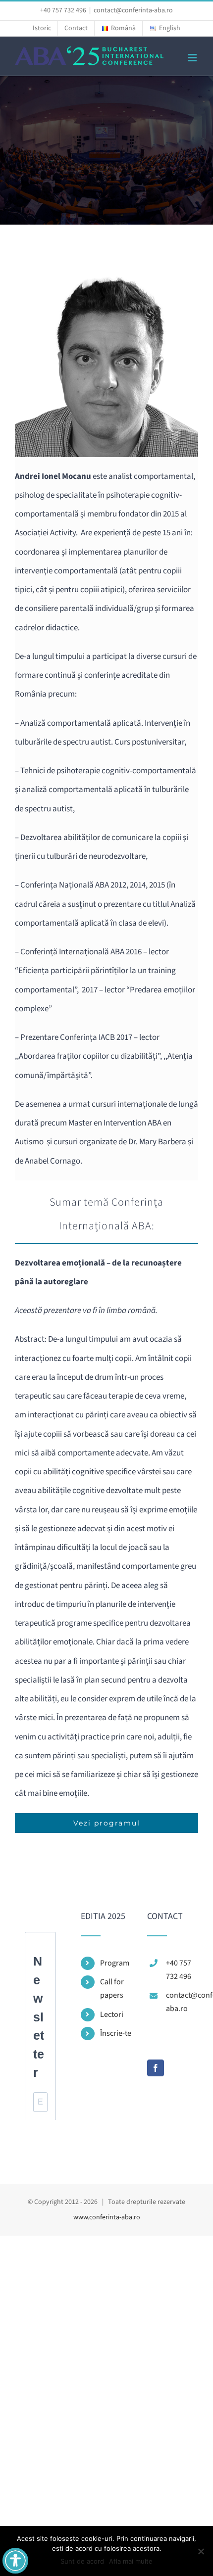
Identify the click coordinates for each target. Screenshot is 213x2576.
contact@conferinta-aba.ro (133, 10)
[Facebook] (156, 2068)
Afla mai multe (131, 2561)
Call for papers (112, 1989)
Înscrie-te (116, 2033)
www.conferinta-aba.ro (107, 2217)
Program (115, 1963)
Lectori (112, 2014)
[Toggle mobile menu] (193, 58)
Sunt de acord (82, 2561)
